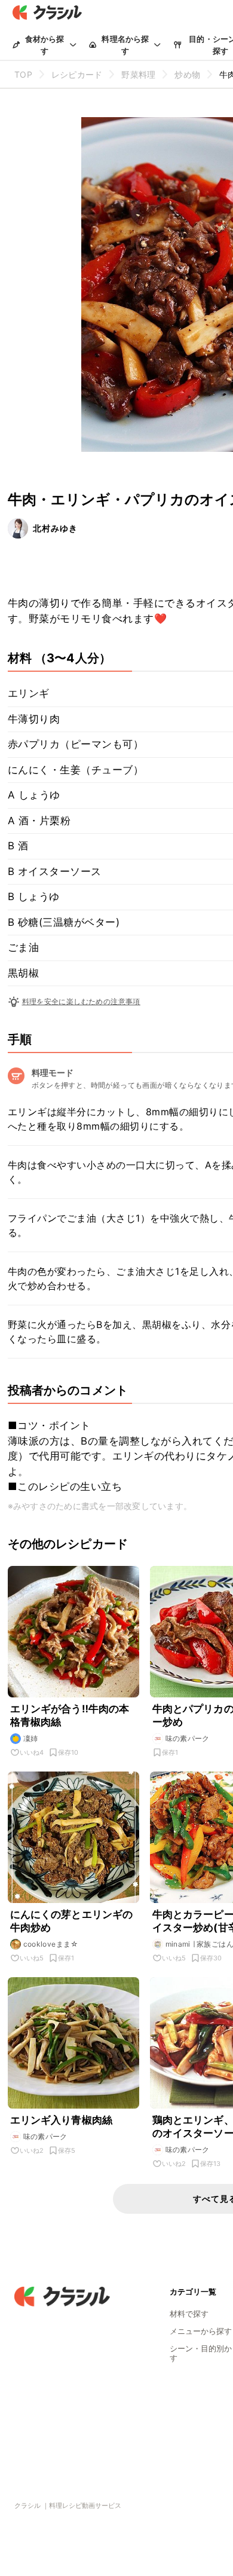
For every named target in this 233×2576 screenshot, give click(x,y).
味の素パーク (188, 1738)
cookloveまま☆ (51, 1944)
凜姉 (31, 1738)
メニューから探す (201, 2331)
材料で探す (189, 2314)
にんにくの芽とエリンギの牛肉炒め (72, 1921)
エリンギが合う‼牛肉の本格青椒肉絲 (70, 1715)
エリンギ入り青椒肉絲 (62, 2120)
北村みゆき (55, 528)
